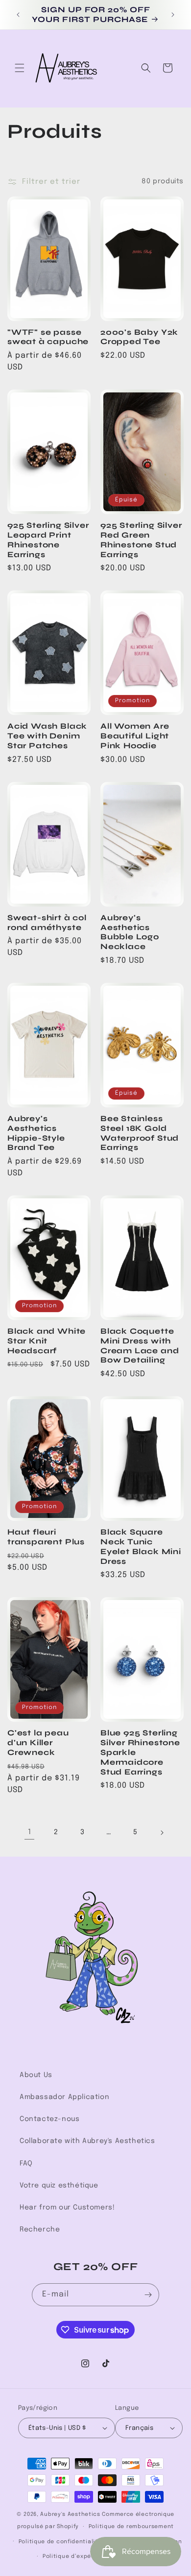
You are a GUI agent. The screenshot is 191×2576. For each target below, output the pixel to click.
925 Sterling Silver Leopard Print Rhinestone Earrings (48, 540)
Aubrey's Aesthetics (70, 2514)
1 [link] (30, 1832)
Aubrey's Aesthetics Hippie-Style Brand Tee (36, 1133)
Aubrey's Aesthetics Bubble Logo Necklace (130, 932)
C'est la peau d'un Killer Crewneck (38, 1743)
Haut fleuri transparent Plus (46, 1537)
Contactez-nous (49, 2119)
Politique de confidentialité (60, 2542)
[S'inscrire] (148, 2295)
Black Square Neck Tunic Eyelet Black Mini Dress (141, 1546)
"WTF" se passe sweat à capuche (48, 337)
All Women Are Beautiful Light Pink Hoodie (135, 736)
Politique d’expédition (76, 2556)
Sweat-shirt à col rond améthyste (47, 922)
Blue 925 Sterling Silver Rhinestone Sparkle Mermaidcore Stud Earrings (140, 1752)
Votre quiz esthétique (59, 2186)
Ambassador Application (64, 2097)
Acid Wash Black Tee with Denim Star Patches (47, 736)
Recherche (40, 2230)
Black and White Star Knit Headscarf (47, 1341)
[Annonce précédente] (18, 15)
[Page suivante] (162, 1833)
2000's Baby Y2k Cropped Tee (139, 337)
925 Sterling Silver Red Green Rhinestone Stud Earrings (141, 540)
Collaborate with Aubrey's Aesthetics (87, 2141)
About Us (36, 2075)
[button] (20, 68)
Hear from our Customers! (67, 2208)
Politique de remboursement (131, 2527)
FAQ (26, 2164)
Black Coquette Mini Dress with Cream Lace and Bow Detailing (140, 1345)
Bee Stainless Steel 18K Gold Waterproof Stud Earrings (140, 1133)
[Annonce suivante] (173, 15)
